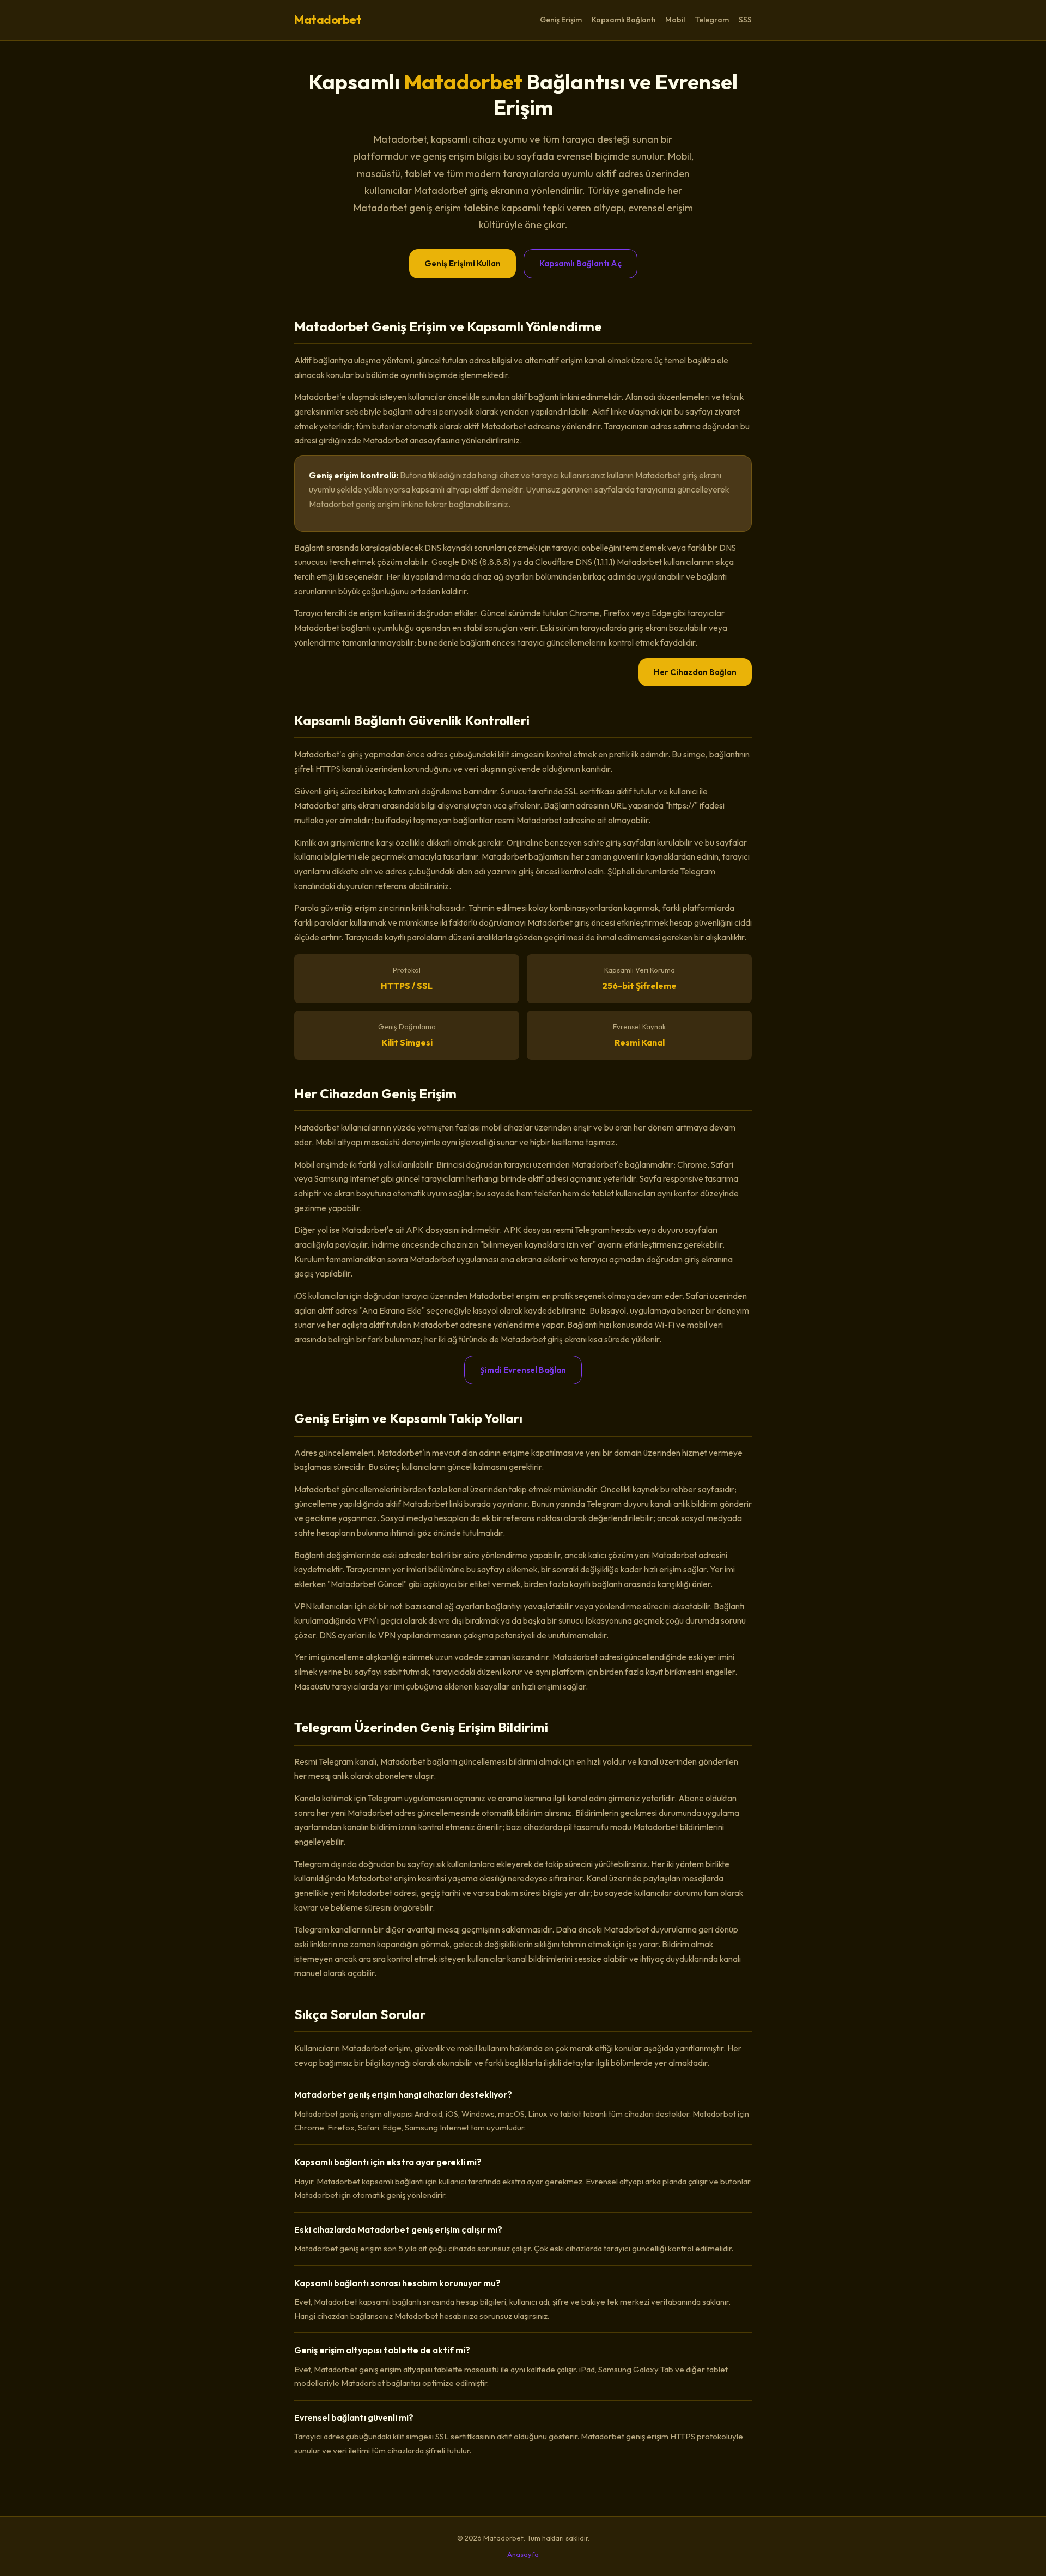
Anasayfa (523, 2554)
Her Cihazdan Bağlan (695, 672)
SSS (745, 20)
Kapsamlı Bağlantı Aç (580, 263)
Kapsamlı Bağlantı (624, 20)
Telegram (712, 20)
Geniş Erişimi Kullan (463, 263)
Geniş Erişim (561, 20)
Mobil (675, 20)
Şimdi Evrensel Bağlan (523, 1370)
